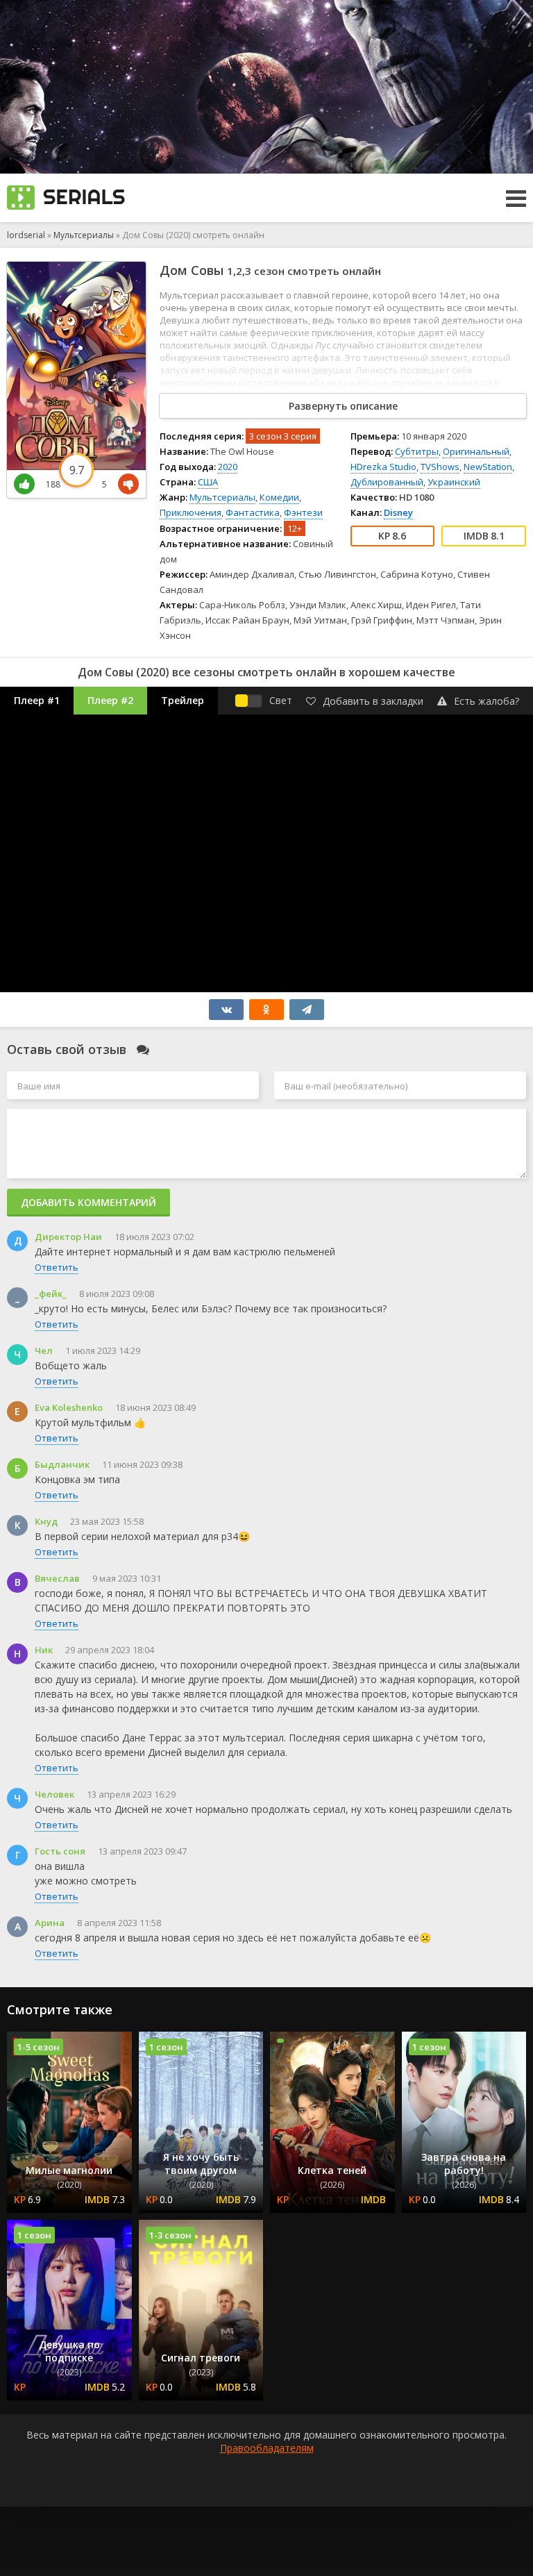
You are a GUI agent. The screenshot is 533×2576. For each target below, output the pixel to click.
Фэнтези (303, 512)
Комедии (279, 497)
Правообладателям (267, 2448)
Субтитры (417, 451)
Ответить (57, 1267)
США (208, 482)
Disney (398, 512)
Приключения (191, 512)
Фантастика (253, 512)
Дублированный (387, 482)
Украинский (454, 482)
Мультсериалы (84, 235)
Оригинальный (476, 451)
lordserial (26, 235)
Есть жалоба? (487, 701)
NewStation (488, 467)
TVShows (440, 467)
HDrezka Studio (383, 467)
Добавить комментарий (88, 1202)
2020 (228, 467)
